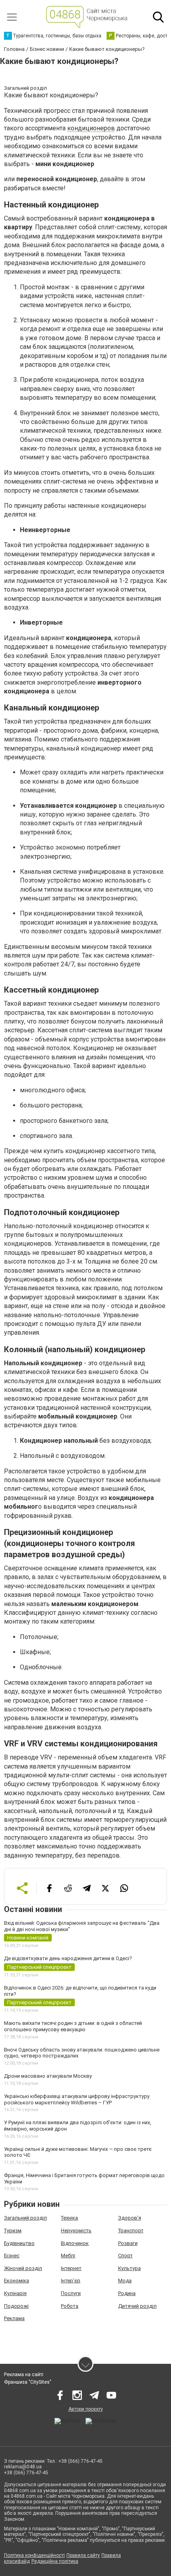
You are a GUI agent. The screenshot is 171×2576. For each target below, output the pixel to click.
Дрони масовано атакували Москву (48, 2076)
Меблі (68, 2256)
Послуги (71, 2293)
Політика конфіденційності (34, 2555)
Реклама (14, 2318)
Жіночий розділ (23, 2268)
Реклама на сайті (24, 2375)
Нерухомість (76, 2231)
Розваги (128, 2243)
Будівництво (19, 2243)
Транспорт (131, 2231)
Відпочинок (75, 2243)
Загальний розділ (25, 2218)
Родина (127, 2293)
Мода (125, 2281)
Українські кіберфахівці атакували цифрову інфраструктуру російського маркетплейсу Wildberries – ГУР (77, 2099)
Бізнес (12, 2256)
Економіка (17, 2281)
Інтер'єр (71, 2281)
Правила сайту (83, 2555)
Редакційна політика (55, 2561)
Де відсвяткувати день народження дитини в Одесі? (68, 1958)
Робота (70, 2306)
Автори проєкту (86, 2409)
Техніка (69, 2218)
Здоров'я (130, 2218)
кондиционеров (91, 128)
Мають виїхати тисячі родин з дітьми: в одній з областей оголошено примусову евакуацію (73, 2026)
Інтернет (71, 2268)
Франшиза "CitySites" (28, 2382)
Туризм (13, 2231)
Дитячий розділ (137, 2306)
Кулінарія (15, 2293)
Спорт (125, 2256)
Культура (129, 2268)
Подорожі (16, 2306)
